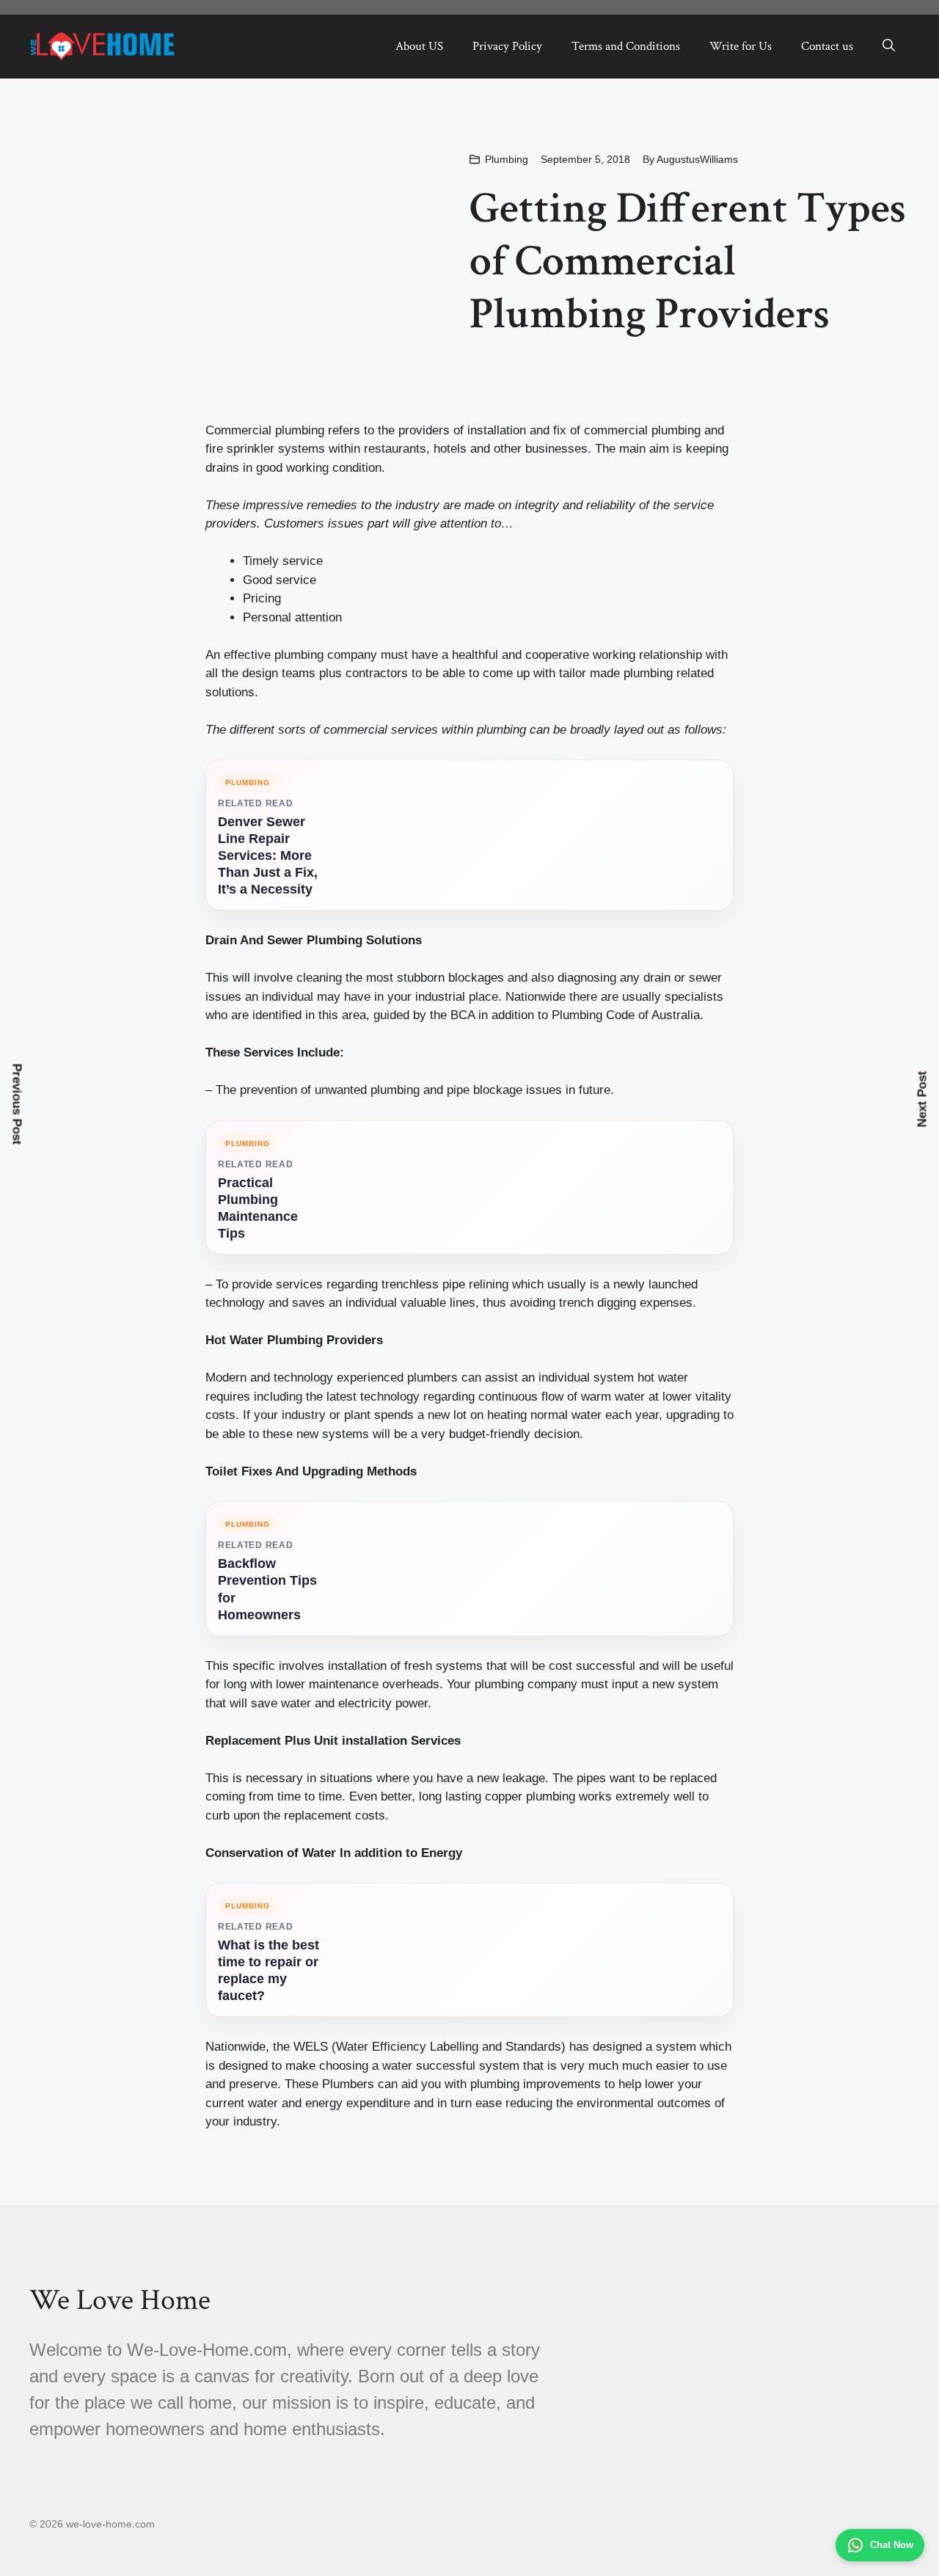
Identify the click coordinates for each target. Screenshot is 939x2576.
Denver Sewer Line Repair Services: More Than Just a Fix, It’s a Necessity (268, 855)
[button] (889, 46)
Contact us (827, 46)
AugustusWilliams (697, 159)
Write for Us (741, 46)
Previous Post (17, 1105)
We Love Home (120, 2300)
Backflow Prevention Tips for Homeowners (267, 1589)
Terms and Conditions (626, 46)
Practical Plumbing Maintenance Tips (258, 1208)
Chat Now (892, 2545)
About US (419, 46)
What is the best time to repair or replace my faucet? (268, 1970)
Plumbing (507, 159)
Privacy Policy (507, 46)
